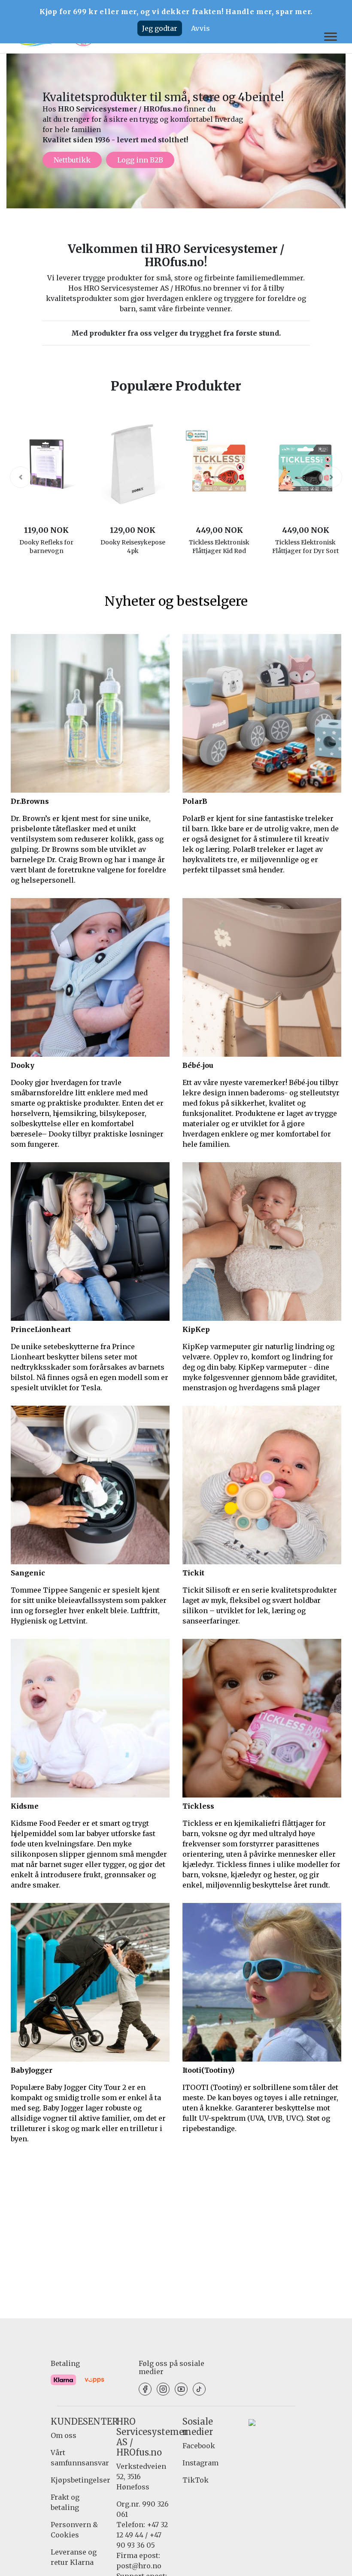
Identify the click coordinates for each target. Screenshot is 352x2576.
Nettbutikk (72, 160)
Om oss (64, 2435)
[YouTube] (181, 2389)
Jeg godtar (160, 28)
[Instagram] (163, 2389)
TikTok (196, 2480)
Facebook (199, 2446)
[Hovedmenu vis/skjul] (327, 37)
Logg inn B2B (140, 160)
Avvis (200, 28)
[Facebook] (145, 2389)
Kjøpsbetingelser (80, 2480)
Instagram (200, 2463)
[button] (21, 477)
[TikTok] (199, 2389)
